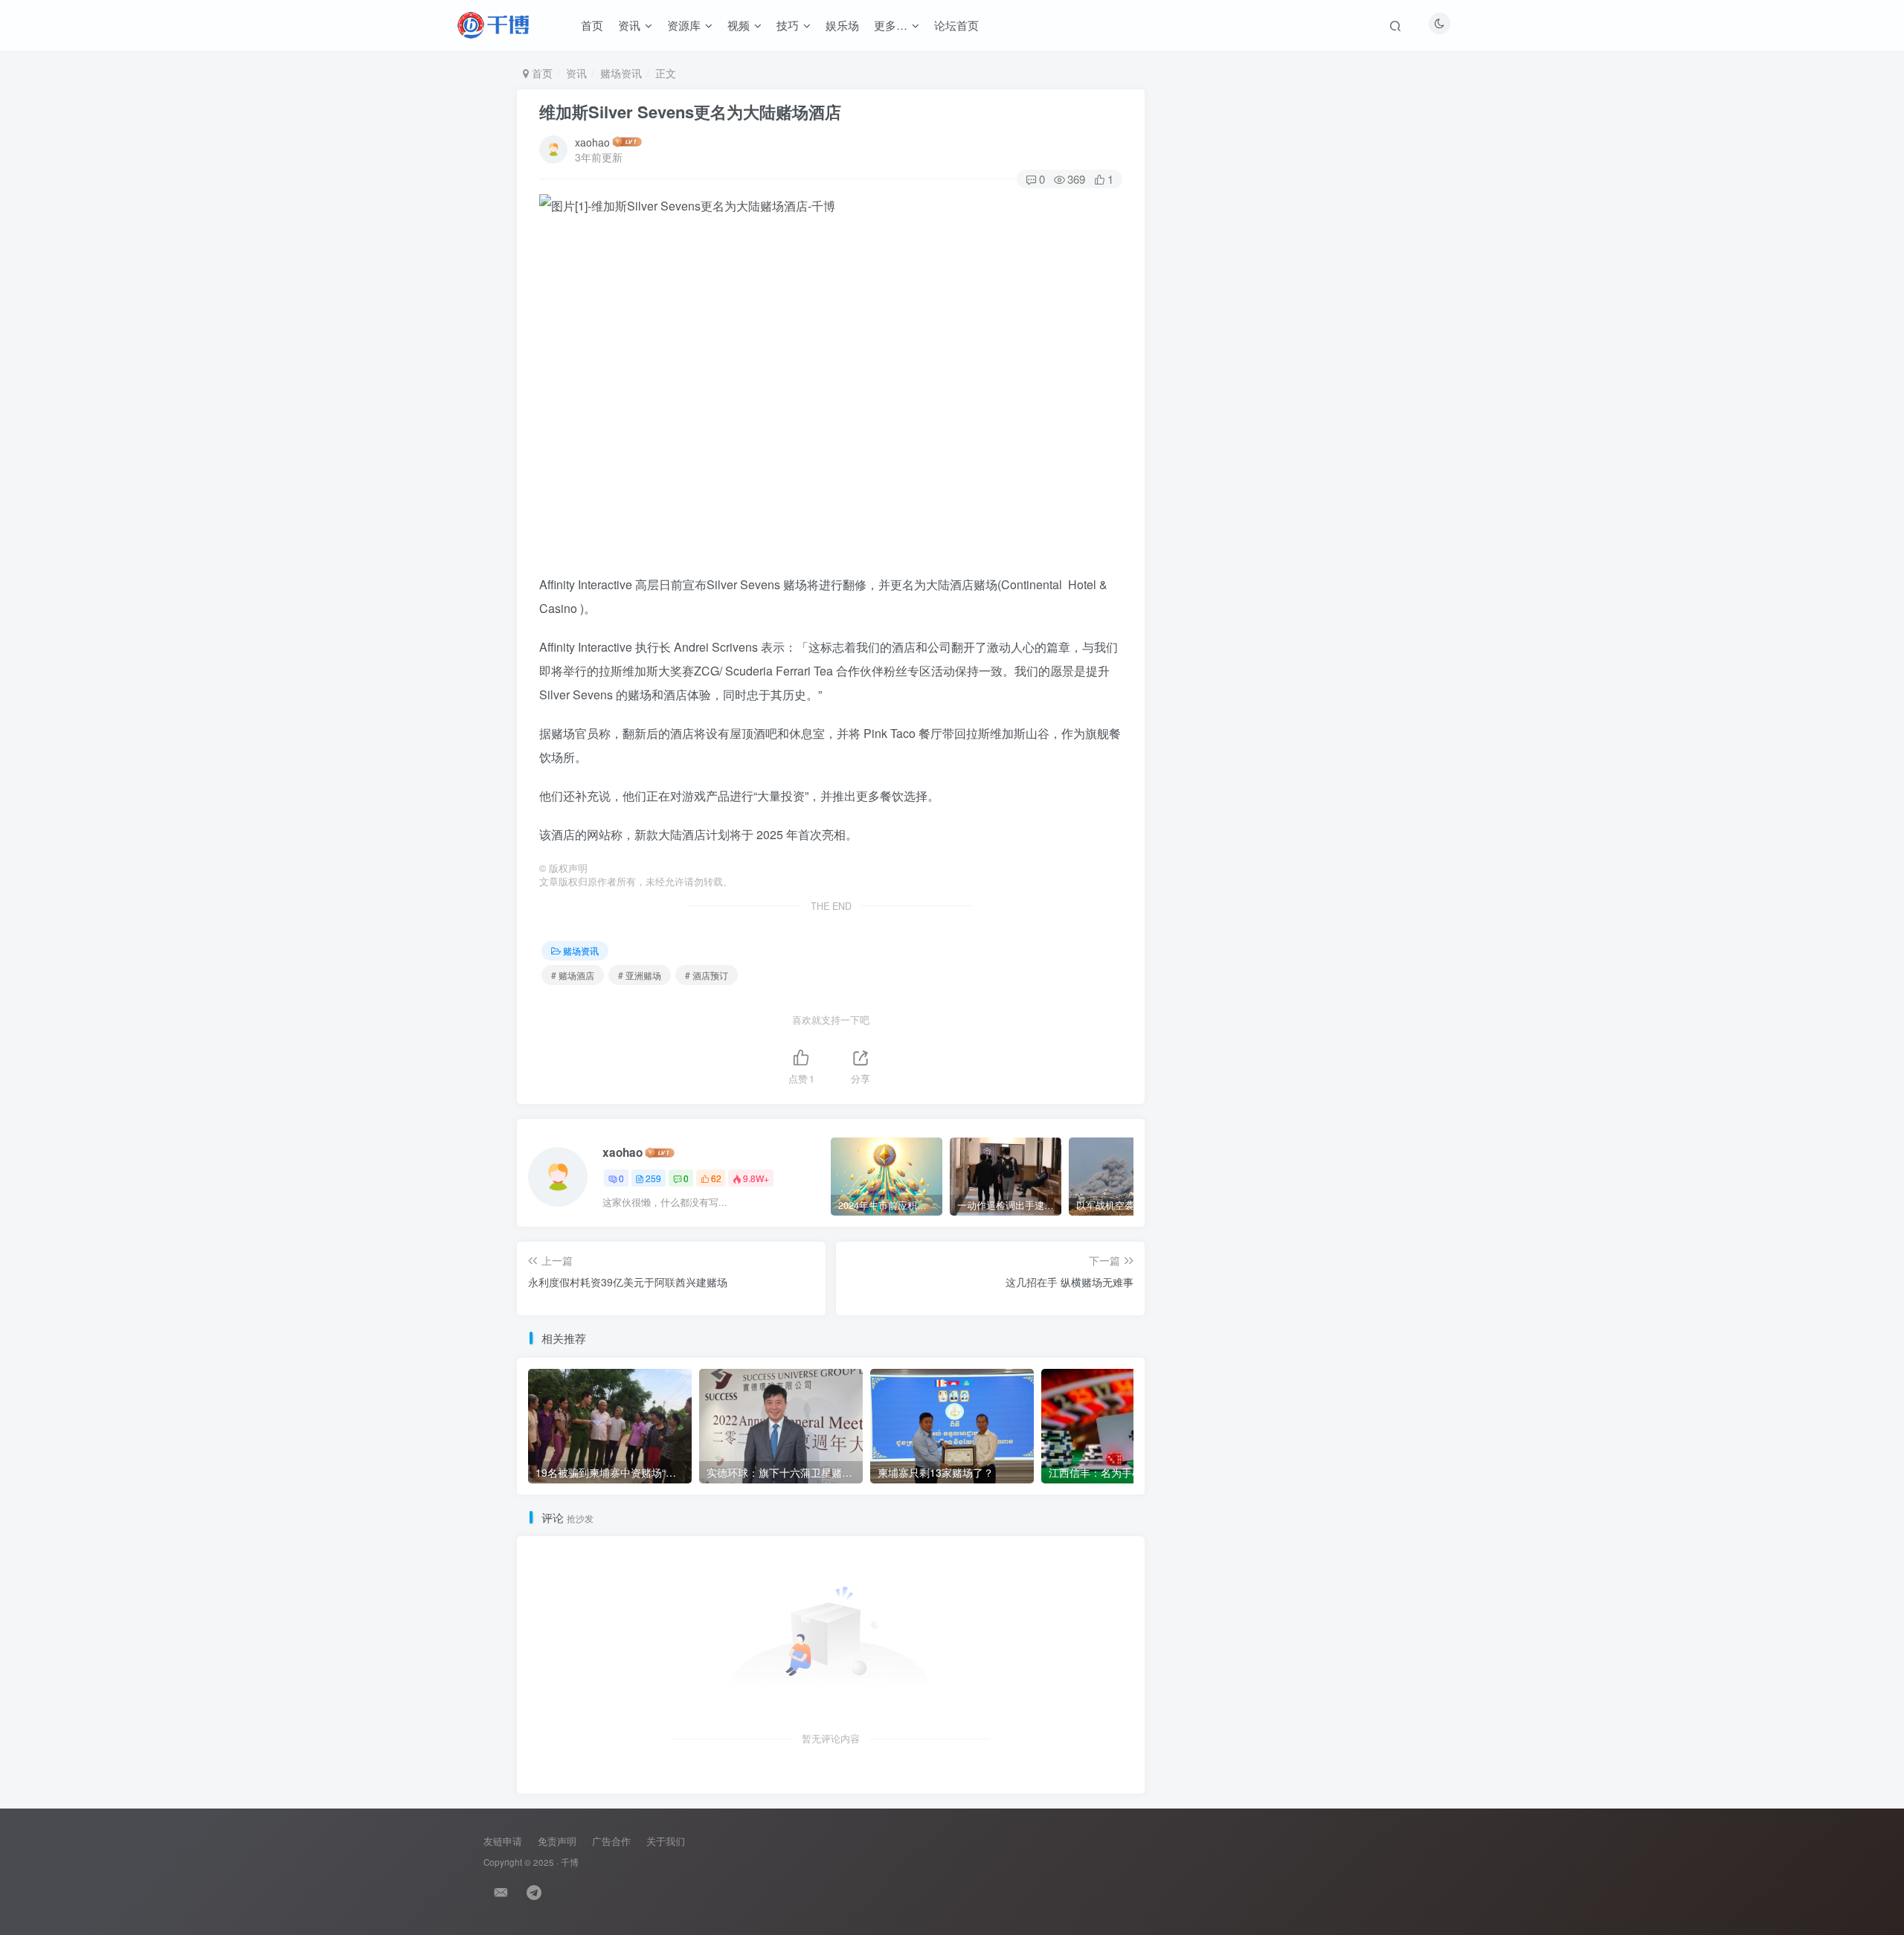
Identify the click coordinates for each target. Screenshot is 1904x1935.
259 (653, 1178)
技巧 (788, 25)
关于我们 (666, 1841)
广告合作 (611, 1841)
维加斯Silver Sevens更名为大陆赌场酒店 (690, 112)
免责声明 (557, 1841)
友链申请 (503, 1841)
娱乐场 (842, 25)
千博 (570, 1862)
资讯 (629, 25)
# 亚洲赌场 (640, 975)
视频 (739, 25)
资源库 (684, 25)
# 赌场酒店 (573, 975)
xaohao (592, 142)
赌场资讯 (621, 73)
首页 (592, 25)
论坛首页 (956, 25)
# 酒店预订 (707, 975)
